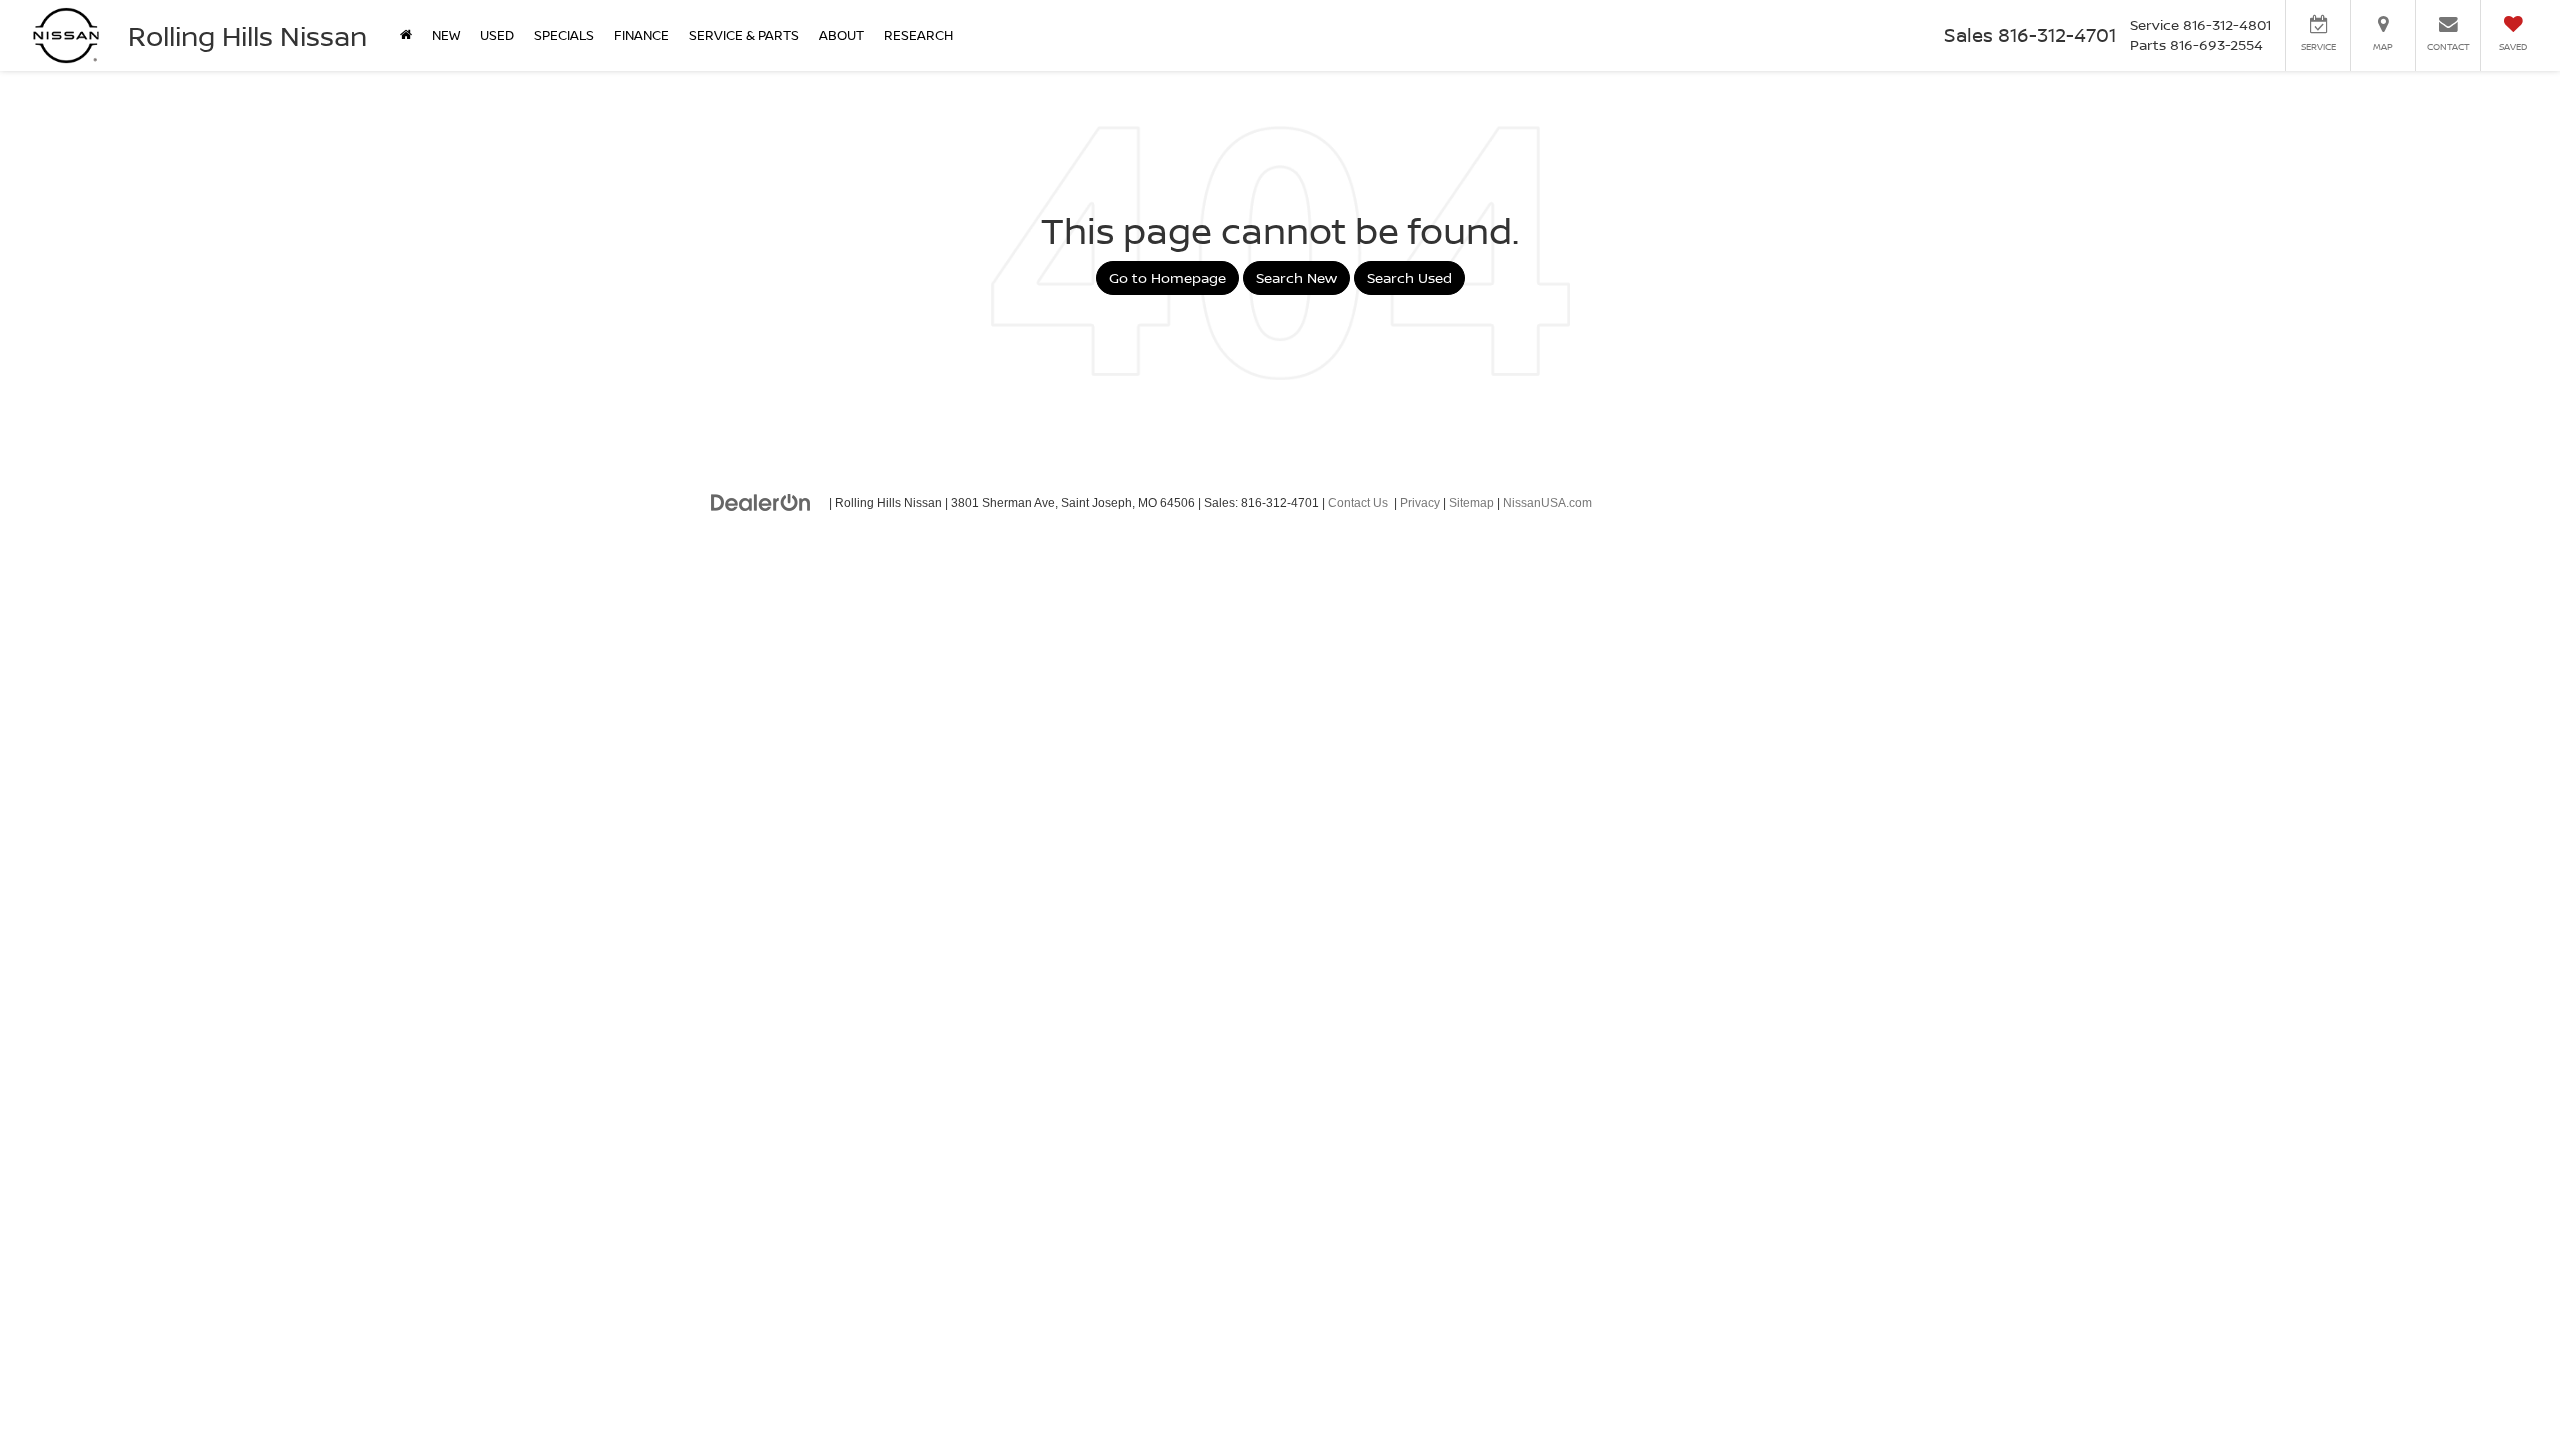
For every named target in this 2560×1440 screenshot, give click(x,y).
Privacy (1420, 503)
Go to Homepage (1167, 277)
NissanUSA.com (1547, 503)
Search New (1296, 277)
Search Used (1409, 277)
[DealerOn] (761, 502)
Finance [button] (641, 35)
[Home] (406, 35)
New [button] (446, 35)
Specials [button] (564, 35)
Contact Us (1358, 503)
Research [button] (918, 35)
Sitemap (1471, 503)
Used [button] (497, 35)
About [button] (841, 35)
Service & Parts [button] (744, 35)
